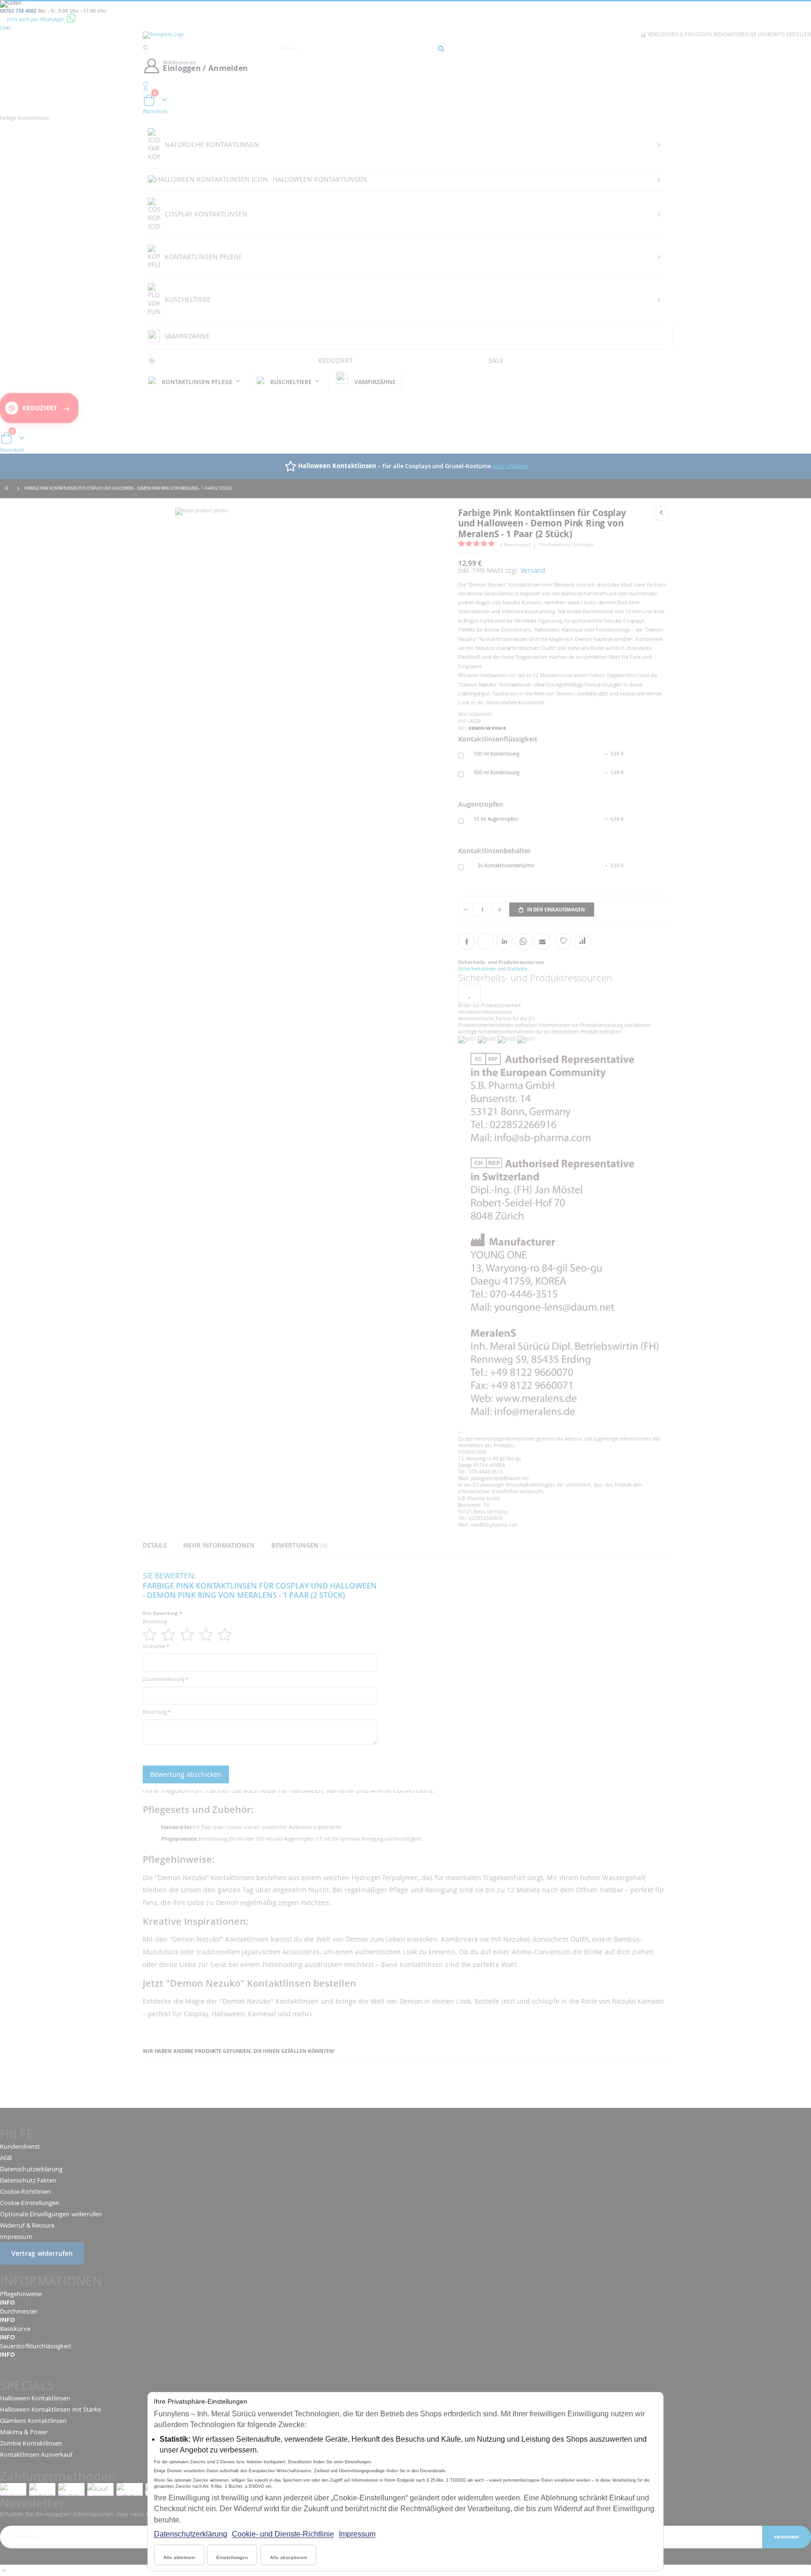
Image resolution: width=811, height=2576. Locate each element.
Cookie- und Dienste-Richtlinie (283, 2534)
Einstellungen (232, 2557)
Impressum (357, 2534)
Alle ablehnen (179, 2557)
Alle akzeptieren (288, 2557)
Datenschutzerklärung (191, 2534)
